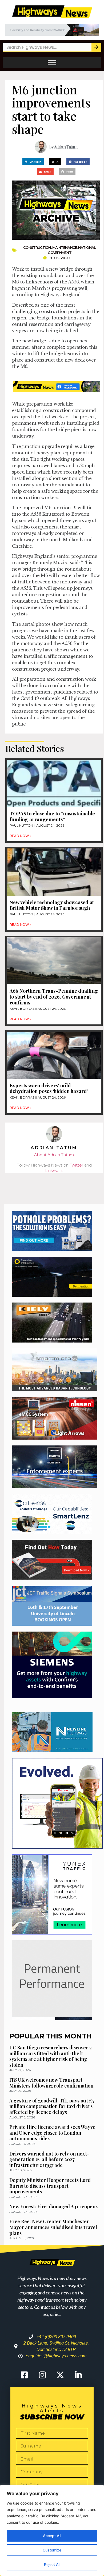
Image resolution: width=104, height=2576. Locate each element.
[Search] (96, 47)
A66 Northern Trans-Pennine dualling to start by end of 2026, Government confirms (54, 997)
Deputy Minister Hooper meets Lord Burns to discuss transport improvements (50, 2186)
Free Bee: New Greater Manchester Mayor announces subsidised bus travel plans (53, 2227)
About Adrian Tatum (54, 1155)
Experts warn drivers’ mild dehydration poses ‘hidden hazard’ (49, 1088)
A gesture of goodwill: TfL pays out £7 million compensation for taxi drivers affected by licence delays (52, 2106)
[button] (33, 162)
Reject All (52, 2564)
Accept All (52, 2536)
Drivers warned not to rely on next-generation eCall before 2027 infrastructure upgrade (49, 2159)
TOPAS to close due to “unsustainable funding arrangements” (52, 816)
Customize (52, 2550)
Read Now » (21, 836)
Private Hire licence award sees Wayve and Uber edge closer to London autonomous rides (52, 2133)
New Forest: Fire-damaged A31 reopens (53, 2206)
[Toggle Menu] (52, 63)
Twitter (76, 1165)
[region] (52, 2530)
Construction (37, 247)
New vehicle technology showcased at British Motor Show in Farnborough (52, 905)
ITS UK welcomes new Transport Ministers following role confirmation (51, 2083)
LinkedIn (54, 1170)
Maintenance (65, 247)
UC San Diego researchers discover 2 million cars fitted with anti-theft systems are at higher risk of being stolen (51, 2056)
